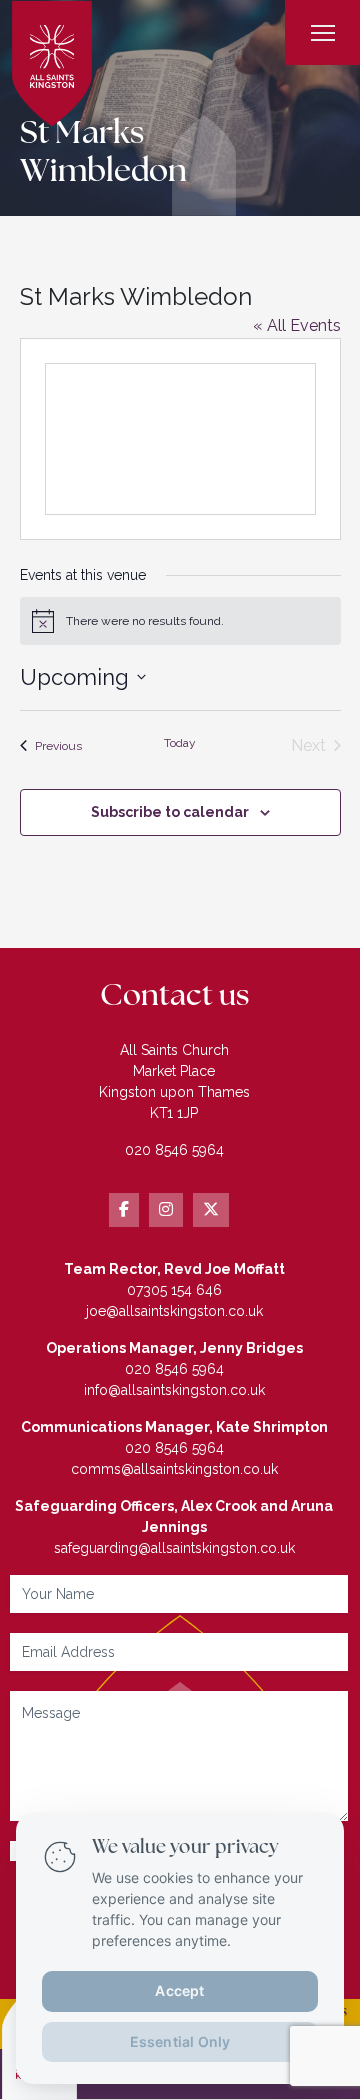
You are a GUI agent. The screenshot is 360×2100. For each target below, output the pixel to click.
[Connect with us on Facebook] (124, 1210)
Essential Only (180, 2040)
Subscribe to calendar (170, 812)
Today (180, 743)
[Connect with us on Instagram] (166, 1210)
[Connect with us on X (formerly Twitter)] (211, 1210)
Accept (179, 1989)
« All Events (297, 325)
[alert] (180, 621)
